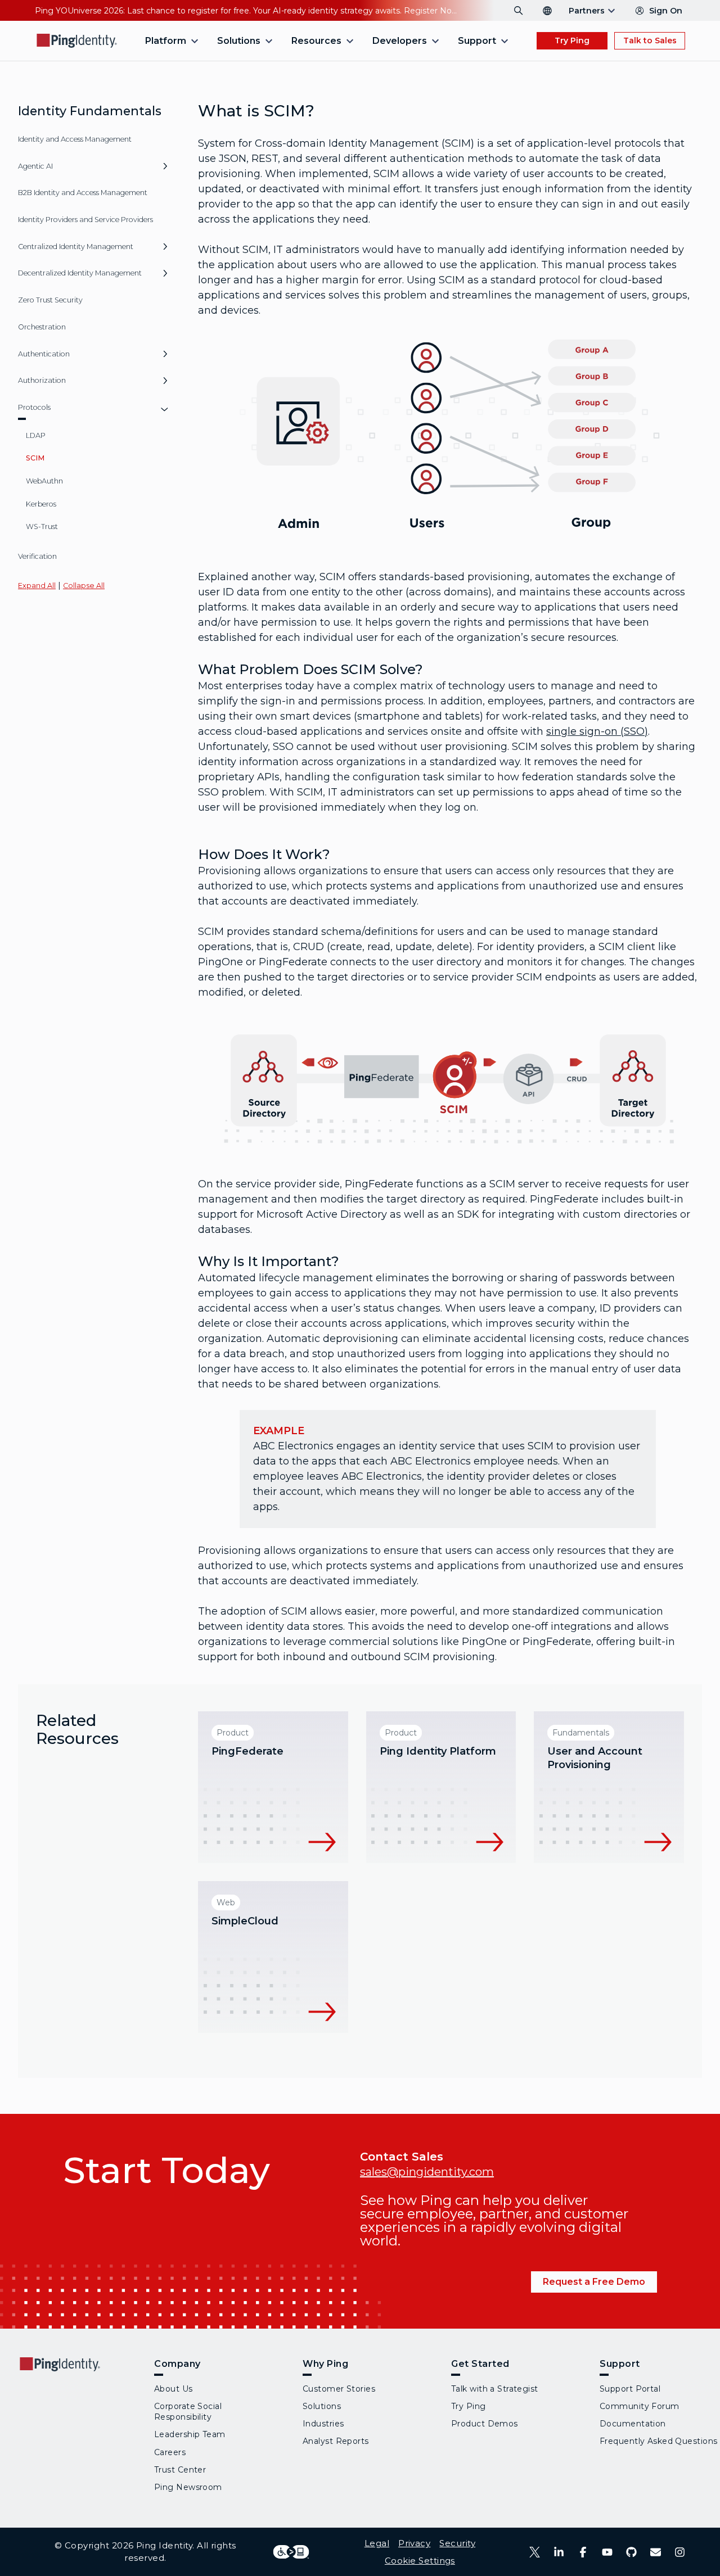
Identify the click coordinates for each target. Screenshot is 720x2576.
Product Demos (485, 2424)
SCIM (35, 458)
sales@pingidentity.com (427, 2172)
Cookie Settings (420, 2561)
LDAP (36, 435)
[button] (165, 170)
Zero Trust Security (50, 300)
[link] (273, 1787)
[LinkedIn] (559, 2552)
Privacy (414, 2543)
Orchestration (42, 327)
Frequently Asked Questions (658, 2441)
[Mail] (656, 2552)
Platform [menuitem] (166, 41)
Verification (37, 556)
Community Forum (640, 2406)
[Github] (631, 2552)
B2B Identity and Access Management (83, 193)
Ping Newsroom (188, 2487)
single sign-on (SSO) (597, 731)
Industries (323, 2424)
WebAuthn (44, 481)
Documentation (633, 2424)
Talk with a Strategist (495, 2389)
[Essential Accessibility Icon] (291, 2552)
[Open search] (519, 11)
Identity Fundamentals (90, 111)
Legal (377, 2543)
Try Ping (572, 40)
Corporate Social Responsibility (188, 2412)
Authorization (42, 380)
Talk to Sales (650, 40)
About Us (174, 2389)
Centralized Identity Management (76, 247)
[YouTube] (607, 2552)
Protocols (34, 407)
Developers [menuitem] (400, 41)
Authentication (44, 354)
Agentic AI (35, 166)
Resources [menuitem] (316, 41)
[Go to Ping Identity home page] (77, 41)
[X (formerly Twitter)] (535, 2552)
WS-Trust (42, 527)
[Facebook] (583, 2552)
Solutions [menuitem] (239, 41)
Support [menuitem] (477, 41)
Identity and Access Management (75, 139)
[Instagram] (680, 2552)
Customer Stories (339, 2389)
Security (457, 2543)
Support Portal (630, 2389)
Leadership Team (190, 2434)
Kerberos (41, 504)
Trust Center (180, 2470)
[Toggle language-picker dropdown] (547, 11)
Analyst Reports (336, 2441)
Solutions (322, 2406)
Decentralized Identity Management (80, 273)
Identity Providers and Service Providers (85, 220)
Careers (170, 2452)
